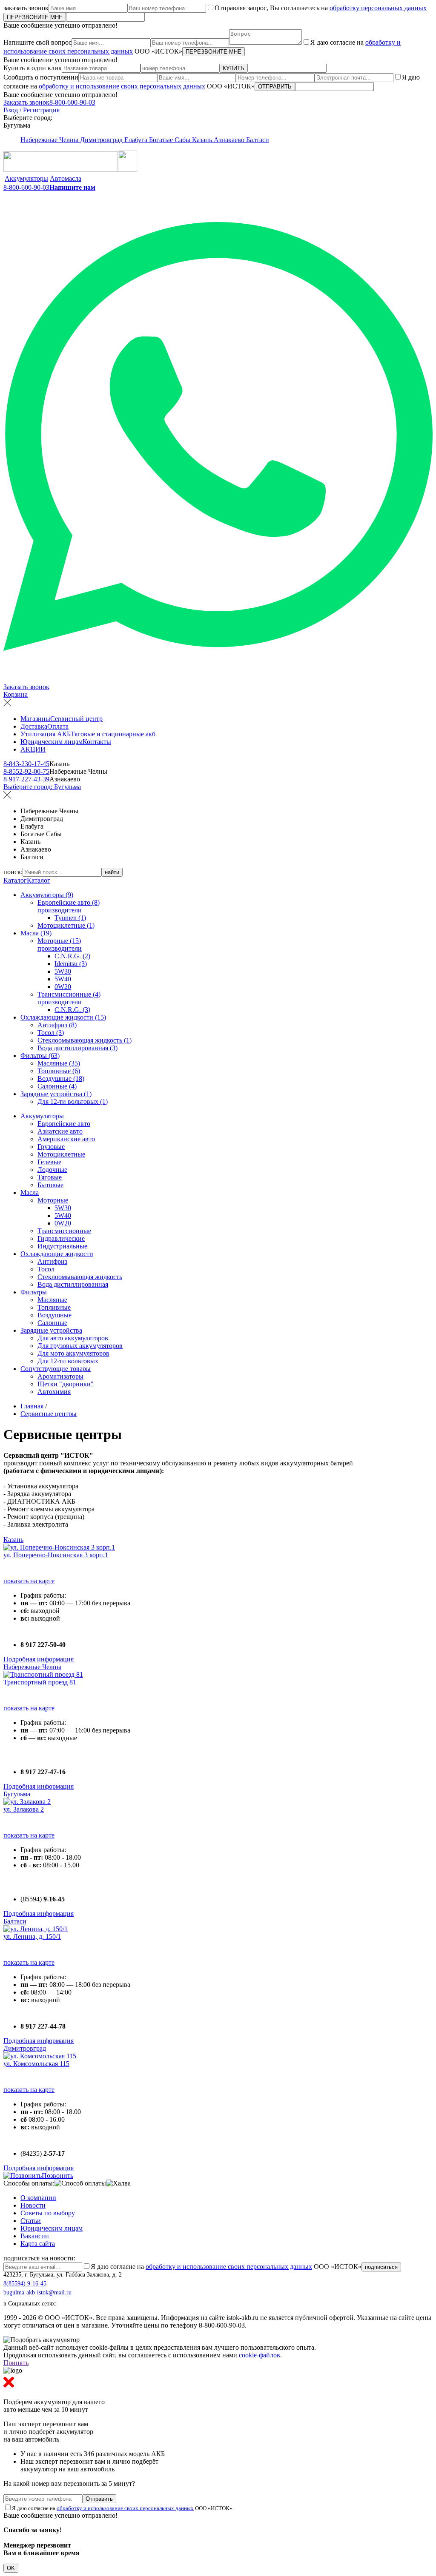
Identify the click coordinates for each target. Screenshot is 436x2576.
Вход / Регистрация (32, 110)
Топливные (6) (59, 1071)
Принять (16, 2363)
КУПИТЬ (234, 68)
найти (112, 872)
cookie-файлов (260, 2355)
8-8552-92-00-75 (26, 771)
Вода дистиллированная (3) (77, 1048)
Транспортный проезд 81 (40, 1682)
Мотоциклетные (61, 1154)
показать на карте (29, 1581)
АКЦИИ (33, 749)
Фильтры (34, 1292)
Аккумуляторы (26, 178)
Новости (33, 2205)
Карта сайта (38, 2244)
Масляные (52, 1300)
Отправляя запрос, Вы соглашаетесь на (321, 8)
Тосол (46, 1269)
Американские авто (66, 1139)
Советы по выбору (48, 2213)
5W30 (63, 971)
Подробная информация (39, 1659)
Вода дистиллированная (73, 1284)
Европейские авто (64, 1124)
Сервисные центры (49, 1414)
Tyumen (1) (70, 918)
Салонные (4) (57, 1086)
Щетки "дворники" (66, 1384)
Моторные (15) (59, 941)
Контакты (97, 742)
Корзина (16, 694)
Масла (30, 1193)
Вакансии (35, 2236)
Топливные (54, 1307)
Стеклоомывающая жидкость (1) (85, 1040)
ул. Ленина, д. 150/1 (32, 1936)
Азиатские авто (60, 1131)
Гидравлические (61, 1238)
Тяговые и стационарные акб (113, 734)
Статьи (31, 2221)
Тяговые (50, 1177)
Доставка (34, 726)
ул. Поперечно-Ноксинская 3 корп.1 (56, 1555)
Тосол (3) (51, 1033)
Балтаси (258, 140)
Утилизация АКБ (46, 734)
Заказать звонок (26, 102)
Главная (32, 1406)
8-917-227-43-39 (26, 779)
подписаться (381, 2267)
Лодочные (52, 1170)
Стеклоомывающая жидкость (80, 1277)
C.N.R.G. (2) (72, 956)
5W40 (63, 979)
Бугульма (17, 1794)
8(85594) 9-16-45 (25, 2284)
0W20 (63, 987)
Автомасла (66, 178)
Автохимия (54, 1392)
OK (11, 2568)
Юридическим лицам (52, 742)
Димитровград (102, 140)
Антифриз (52, 1261)
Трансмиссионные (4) (69, 994)
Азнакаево (230, 140)
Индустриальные (62, 1246)
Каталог (15, 880)
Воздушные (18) (61, 1079)
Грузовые (51, 1147)
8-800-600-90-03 (72, 102)
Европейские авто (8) (69, 902)
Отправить (99, 2499)
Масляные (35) (59, 1063)
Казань (203, 140)
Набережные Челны (50, 140)
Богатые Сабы (171, 140)
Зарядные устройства (51, 1330)
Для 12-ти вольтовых (68, 1361)
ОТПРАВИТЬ (275, 87)
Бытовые (50, 1185)
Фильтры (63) (40, 1056)
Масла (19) (36, 933)
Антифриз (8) (57, 1025)
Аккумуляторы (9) (47, 895)
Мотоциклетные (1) (66, 925)
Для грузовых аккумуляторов (80, 1346)
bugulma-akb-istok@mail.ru (37, 2292)
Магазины (35, 719)
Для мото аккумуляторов (73, 1353)
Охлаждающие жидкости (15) (63, 1017)
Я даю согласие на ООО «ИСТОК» (226, 2267)
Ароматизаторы (60, 1376)
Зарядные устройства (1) (56, 1094)
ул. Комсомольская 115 (36, 2064)
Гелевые (49, 1162)
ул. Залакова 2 (24, 1809)
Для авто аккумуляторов (73, 1338)
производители (60, 910)
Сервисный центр (76, 719)
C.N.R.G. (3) (72, 1010)
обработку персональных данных (378, 8)
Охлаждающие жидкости (57, 1254)
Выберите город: (42, 787)
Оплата (58, 726)
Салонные (52, 1323)
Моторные (53, 1200)
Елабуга (137, 140)
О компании (38, 2198)
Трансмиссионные (64, 1231)
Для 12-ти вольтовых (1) (73, 1101)
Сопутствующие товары (56, 1369)
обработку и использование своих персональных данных (122, 86)
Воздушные (54, 1315)
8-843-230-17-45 (26, 764)
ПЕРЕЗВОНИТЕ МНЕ (35, 17)
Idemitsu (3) (71, 964)
